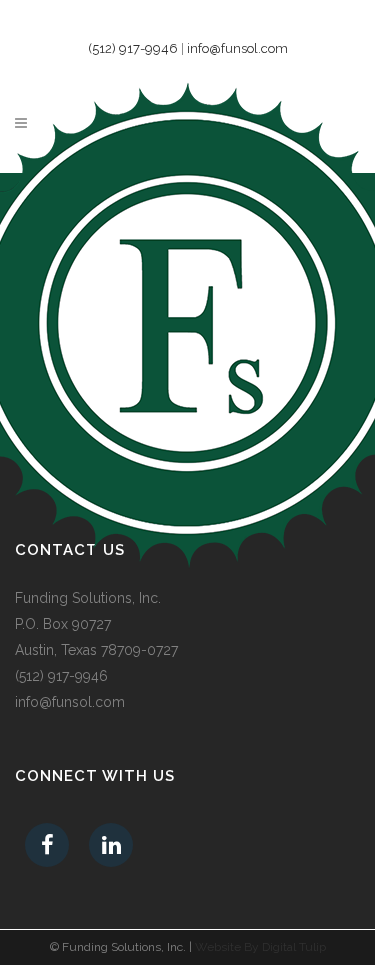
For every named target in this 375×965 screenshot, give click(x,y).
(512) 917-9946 (133, 48)
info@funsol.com (237, 48)
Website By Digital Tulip (260, 947)
